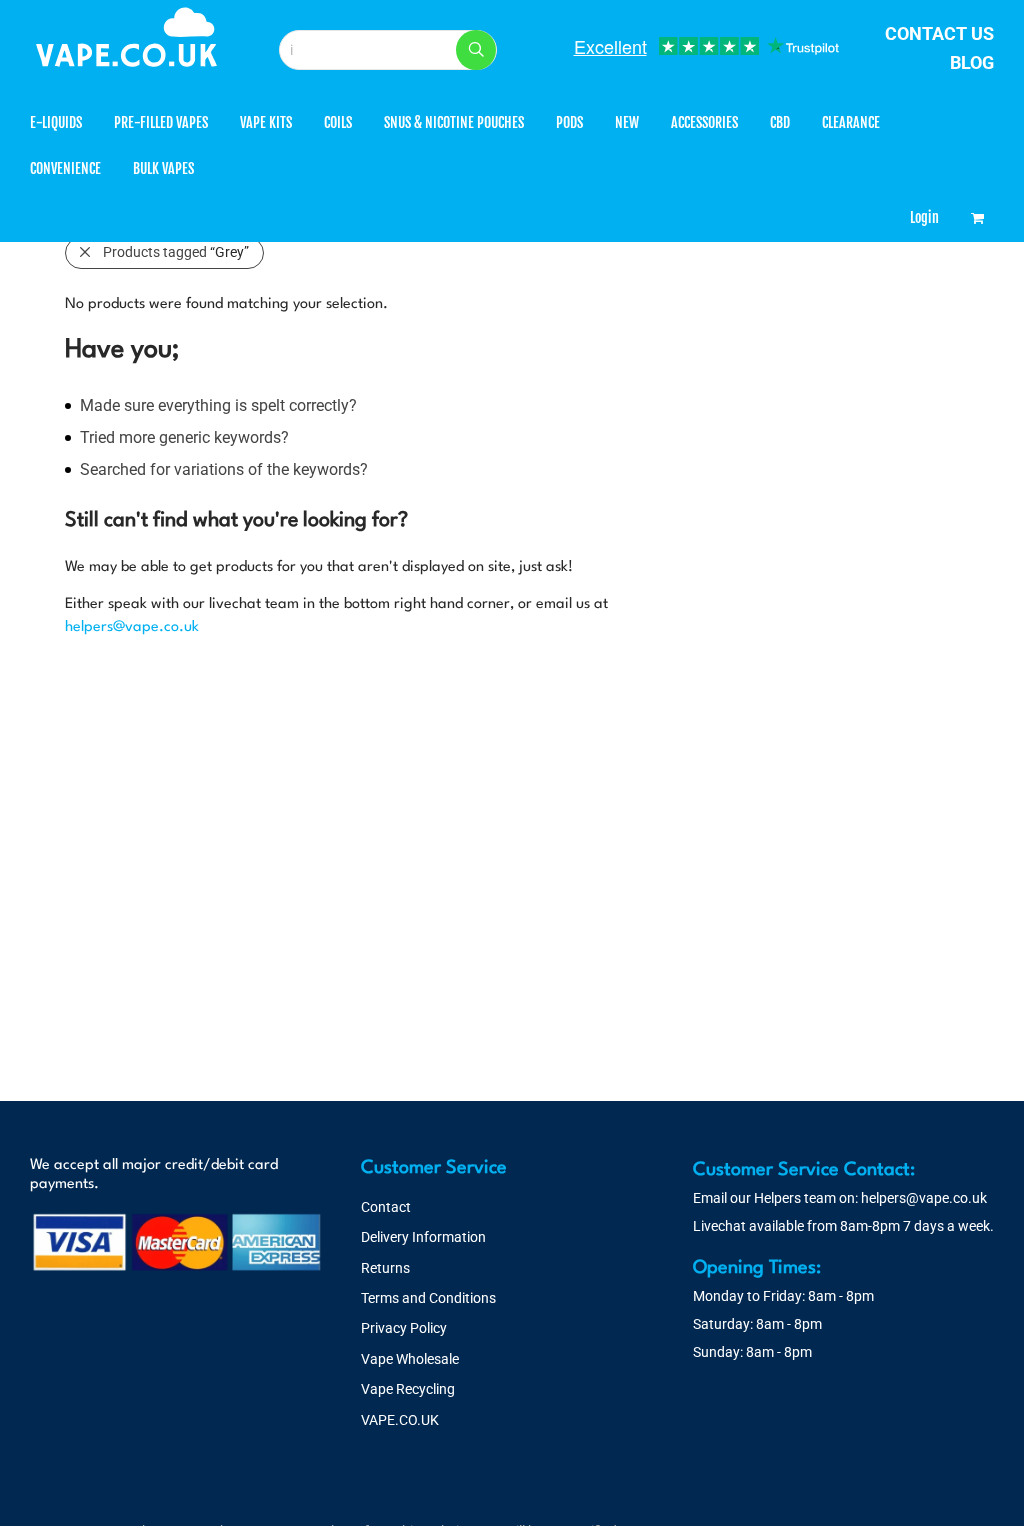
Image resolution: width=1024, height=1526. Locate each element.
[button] (476, 50)
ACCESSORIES (704, 122)
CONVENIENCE (65, 168)
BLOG (972, 62)
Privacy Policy (404, 1328)
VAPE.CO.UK (400, 1420)
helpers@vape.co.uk (132, 627)
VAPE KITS (266, 122)
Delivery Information (423, 1237)
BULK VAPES (163, 168)
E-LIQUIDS (56, 122)
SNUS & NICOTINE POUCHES (454, 122)
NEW (627, 122)
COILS (338, 122)
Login (924, 217)
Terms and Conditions (428, 1298)
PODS (569, 122)
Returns (385, 1268)
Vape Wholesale (410, 1359)
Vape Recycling (408, 1389)
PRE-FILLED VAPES (161, 122)
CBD (780, 122)
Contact (386, 1207)
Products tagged (176, 252)
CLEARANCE (851, 122)
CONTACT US (939, 33)
